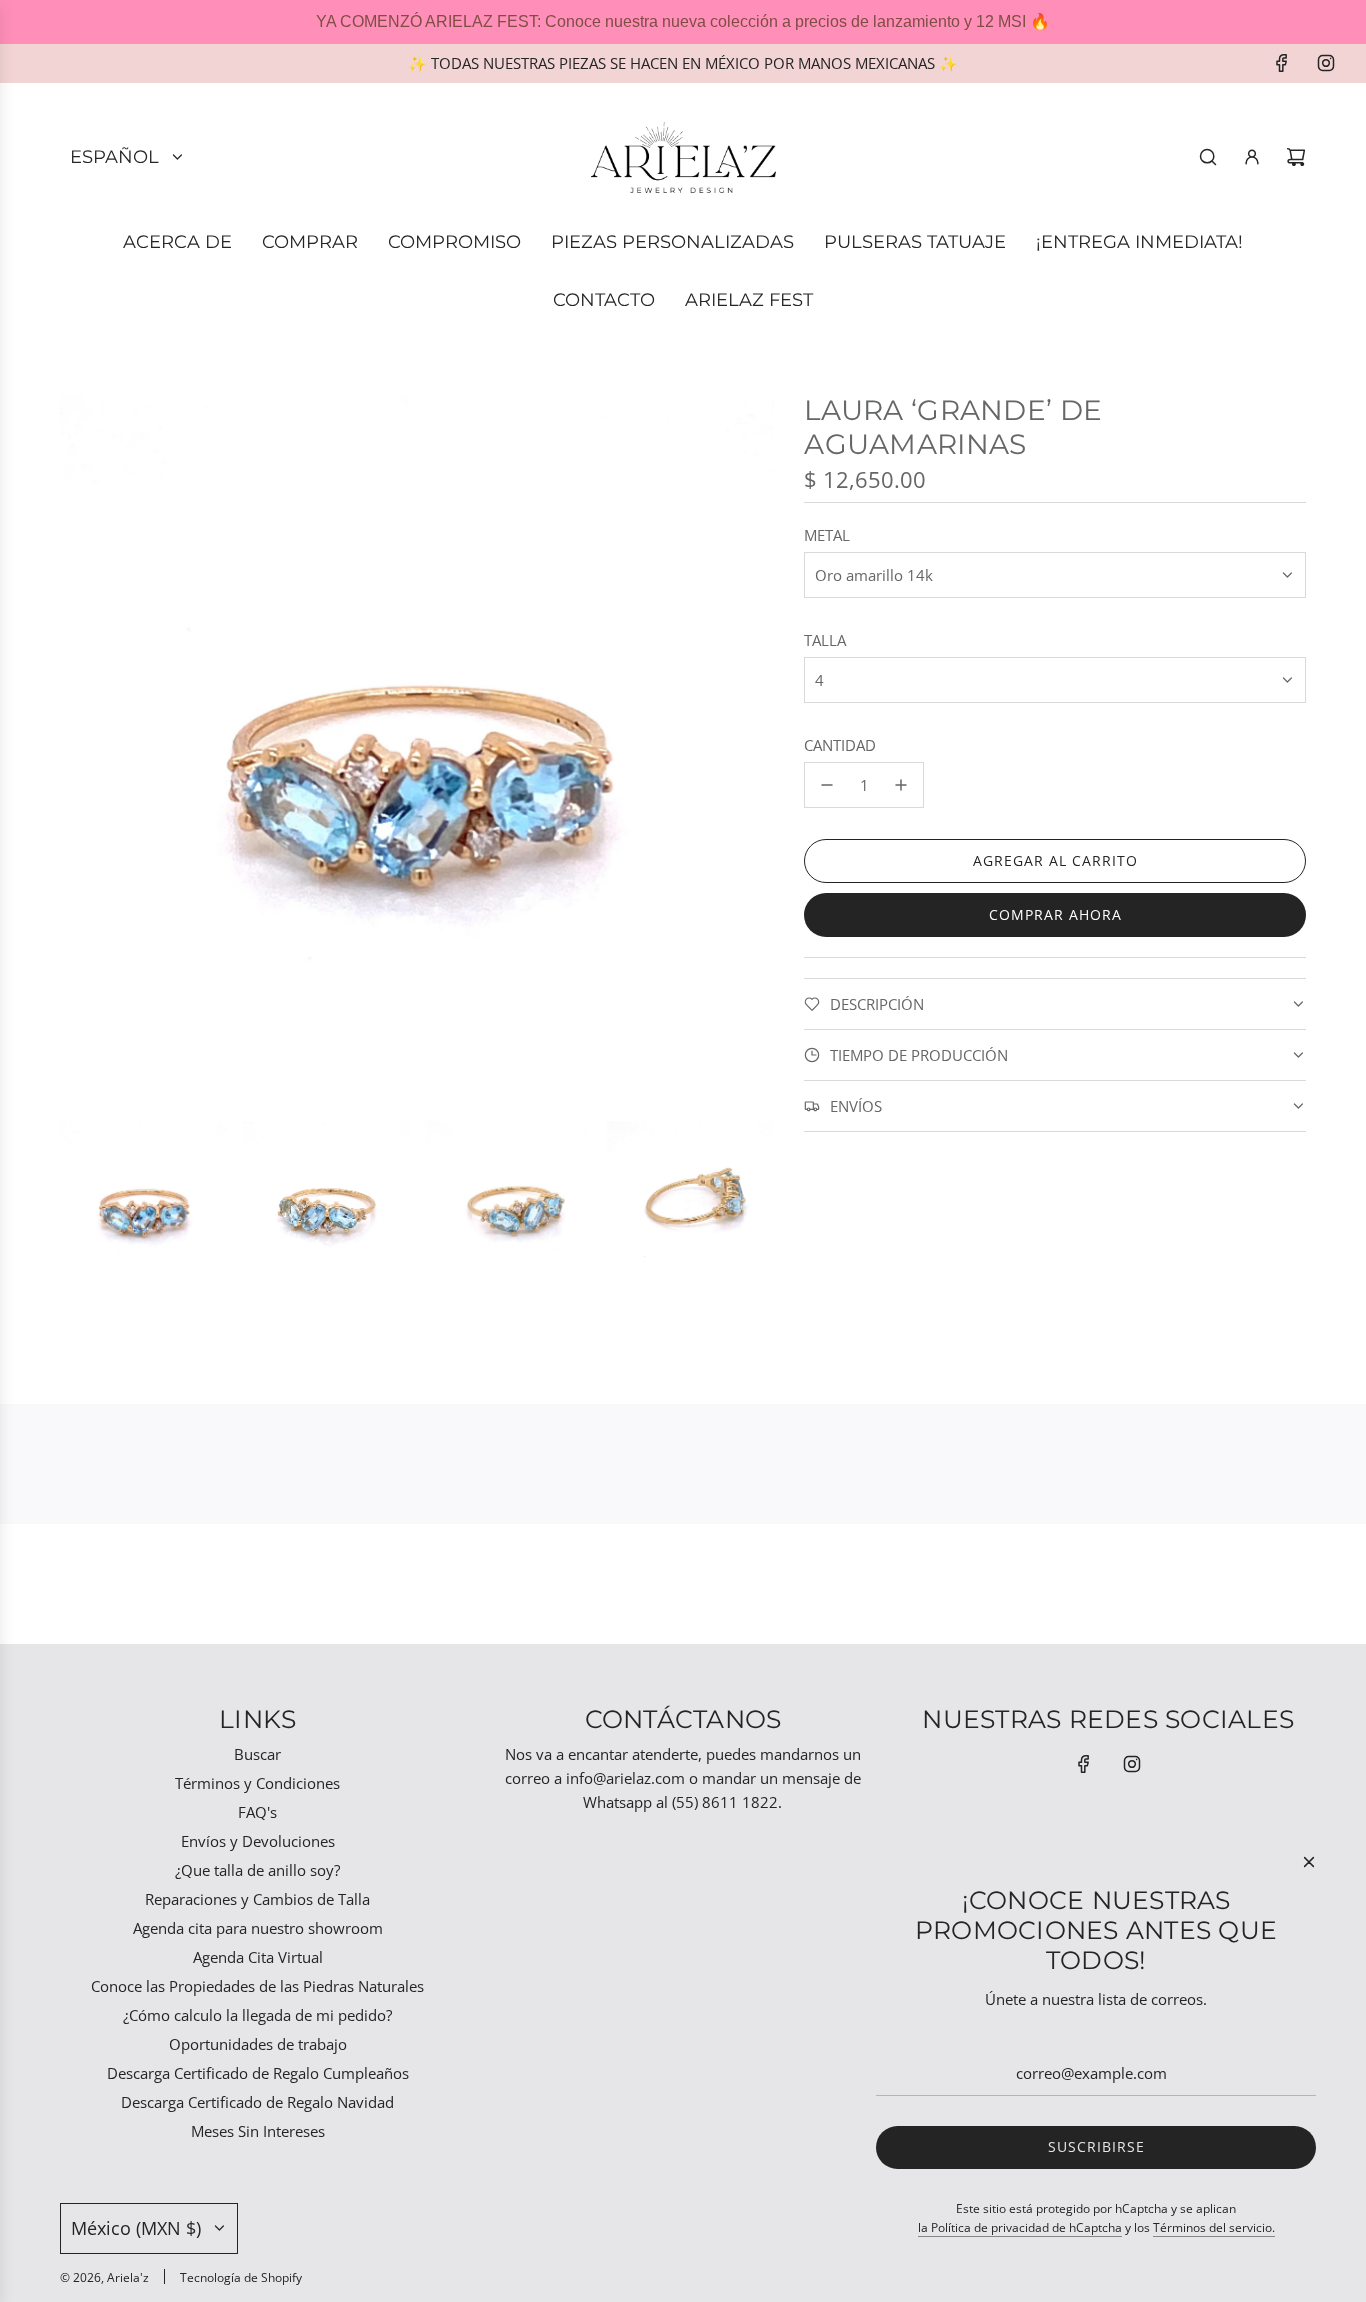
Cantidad (840, 745)
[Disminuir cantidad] (827, 785)
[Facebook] (1282, 63)
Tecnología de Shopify (241, 2277)
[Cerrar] (1309, 1862)
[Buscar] (1208, 157)
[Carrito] (1296, 157)
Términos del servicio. (1214, 2227)
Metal (827, 535)
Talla (825, 640)
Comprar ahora (1055, 914)
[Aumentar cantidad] (901, 785)
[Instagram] (1326, 63)
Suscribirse (1096, 2146)
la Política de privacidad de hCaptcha (1020, 2227)
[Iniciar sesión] (1252, 157)
